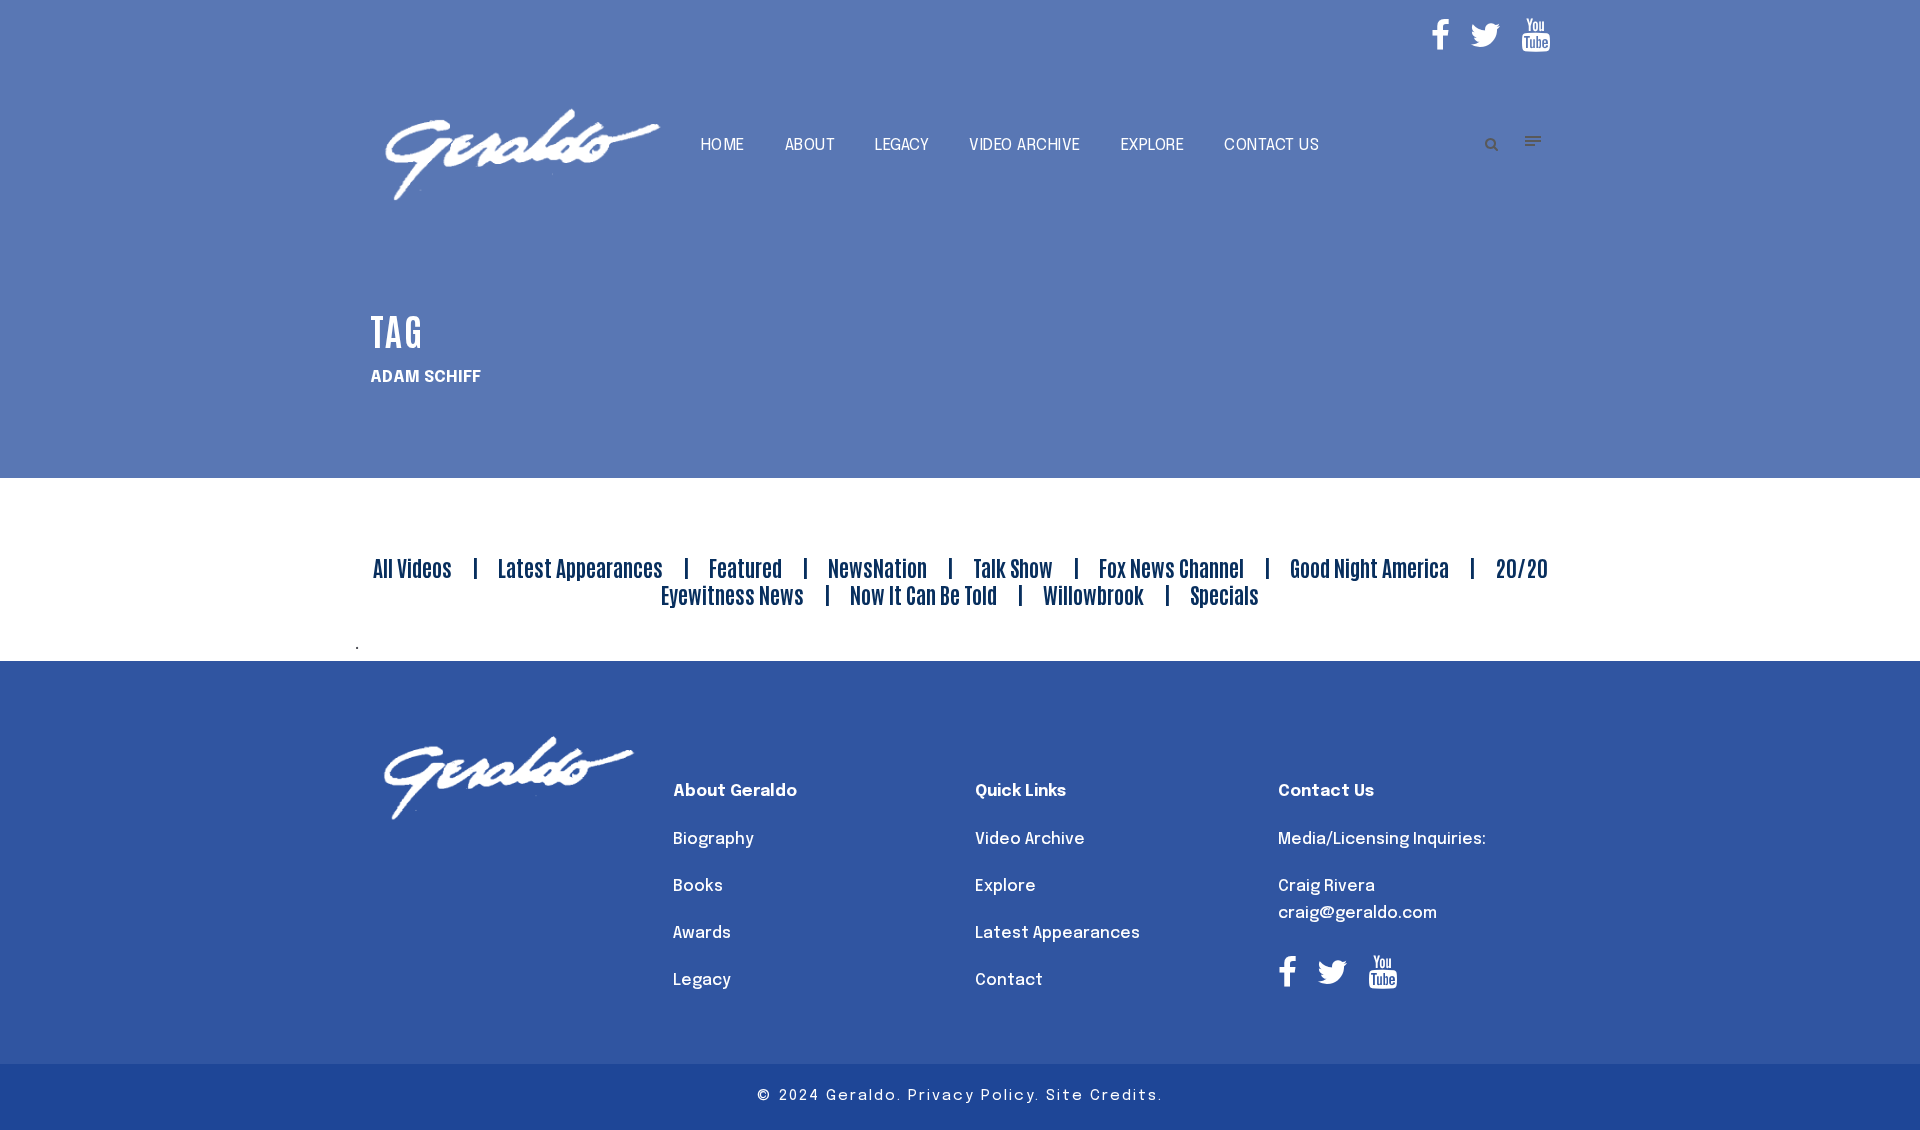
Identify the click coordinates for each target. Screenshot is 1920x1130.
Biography (713, 839)
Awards (702, 933)
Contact (1009, 980)
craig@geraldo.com (1357, 913)
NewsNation (877, 567)
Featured (745, 567)
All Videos (412, 567)
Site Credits (1102, 1096)
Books (698, 886)
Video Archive (1025, 145)
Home (723, 145)
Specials (1224, 594)
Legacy (902, 145)
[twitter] (1485, 38)
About (810, 145)
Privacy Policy (971, 1096)
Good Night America (1369, 567)
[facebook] (1440, 38)
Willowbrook (1093, 594)
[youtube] (1535, 38)
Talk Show (1013, 567)
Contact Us (1271, 145)
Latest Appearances (580, 567)
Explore (1153, 145)
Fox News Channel (1171, 567)
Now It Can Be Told (923, 594)
